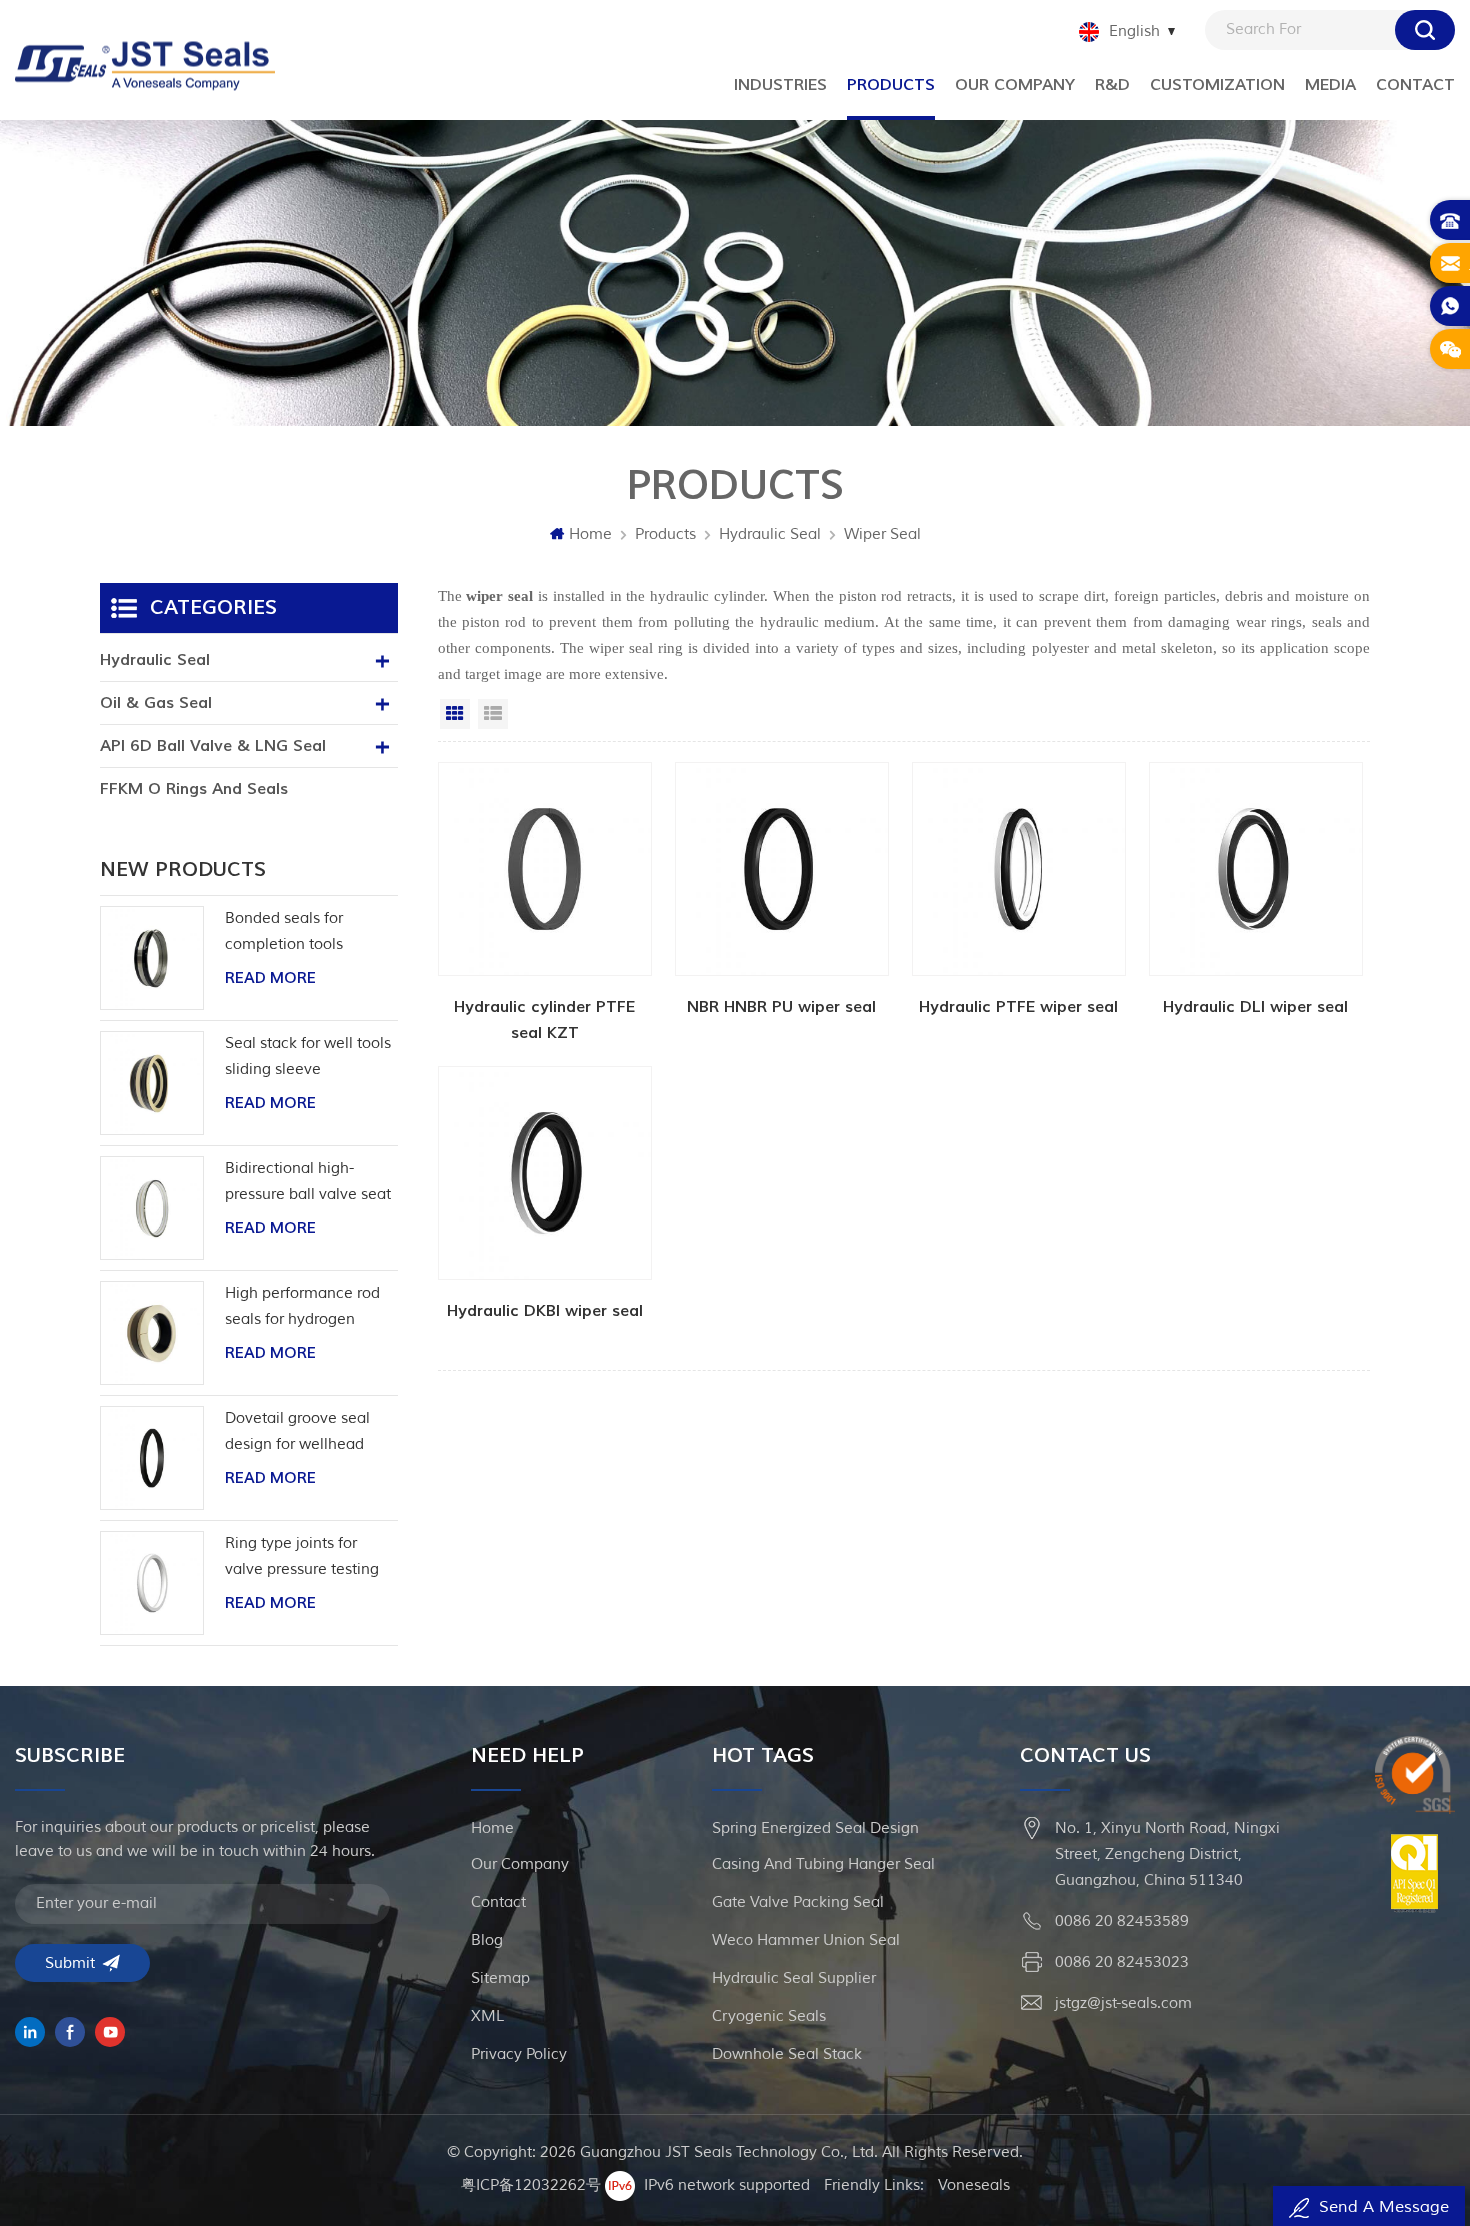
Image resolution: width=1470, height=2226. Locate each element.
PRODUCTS (891, 85)
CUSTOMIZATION (1217, 85)
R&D (1112, 85)
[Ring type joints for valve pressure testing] (152, 1583)
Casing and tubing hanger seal (823, 1864)
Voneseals (974, 2185)
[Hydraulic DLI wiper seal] (1256, 904)
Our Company (1015, 85)
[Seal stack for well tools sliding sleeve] (152, 1083)
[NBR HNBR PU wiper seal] (782, 904)
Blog (487, 1940)
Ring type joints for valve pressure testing (302, 1556)
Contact (1415, 85)
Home (590, 534)
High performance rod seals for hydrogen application (302, 1308)
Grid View (455, 714)
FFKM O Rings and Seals (194, 789)
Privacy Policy (519, 2054)
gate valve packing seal (798, 1902)
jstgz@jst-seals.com (1123, 2003)
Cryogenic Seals (769, 2016)
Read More (270, 978)
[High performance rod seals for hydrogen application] (152, 1333)
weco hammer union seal (806, 1940)
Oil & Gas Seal (156, 703)
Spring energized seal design (815, 1828)
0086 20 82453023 (1122, 1962)
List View (493, 714)
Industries (780, 85)
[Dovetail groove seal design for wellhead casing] (152, 1458)
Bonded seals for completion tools (284, 931)
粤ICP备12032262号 (531, 2185)
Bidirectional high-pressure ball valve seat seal (308, 1183)
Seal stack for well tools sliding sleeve (308, 1056)
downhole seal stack (787, 2054)
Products (665, 534)
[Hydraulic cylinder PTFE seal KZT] (545, 904)
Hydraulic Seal (770, 534)
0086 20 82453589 (1122, 1921)
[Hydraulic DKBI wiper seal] (545, 1208)
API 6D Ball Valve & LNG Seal (213, 746)
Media (1330, 85)
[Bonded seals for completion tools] (152, 958)
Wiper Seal (882, 534)
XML (487, 2016)
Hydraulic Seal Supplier (794, 1978)
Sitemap (500, 1978)
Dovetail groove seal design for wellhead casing (297, 1433)
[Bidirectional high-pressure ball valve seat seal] (152, 1208)
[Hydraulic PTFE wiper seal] (1019, 904)
